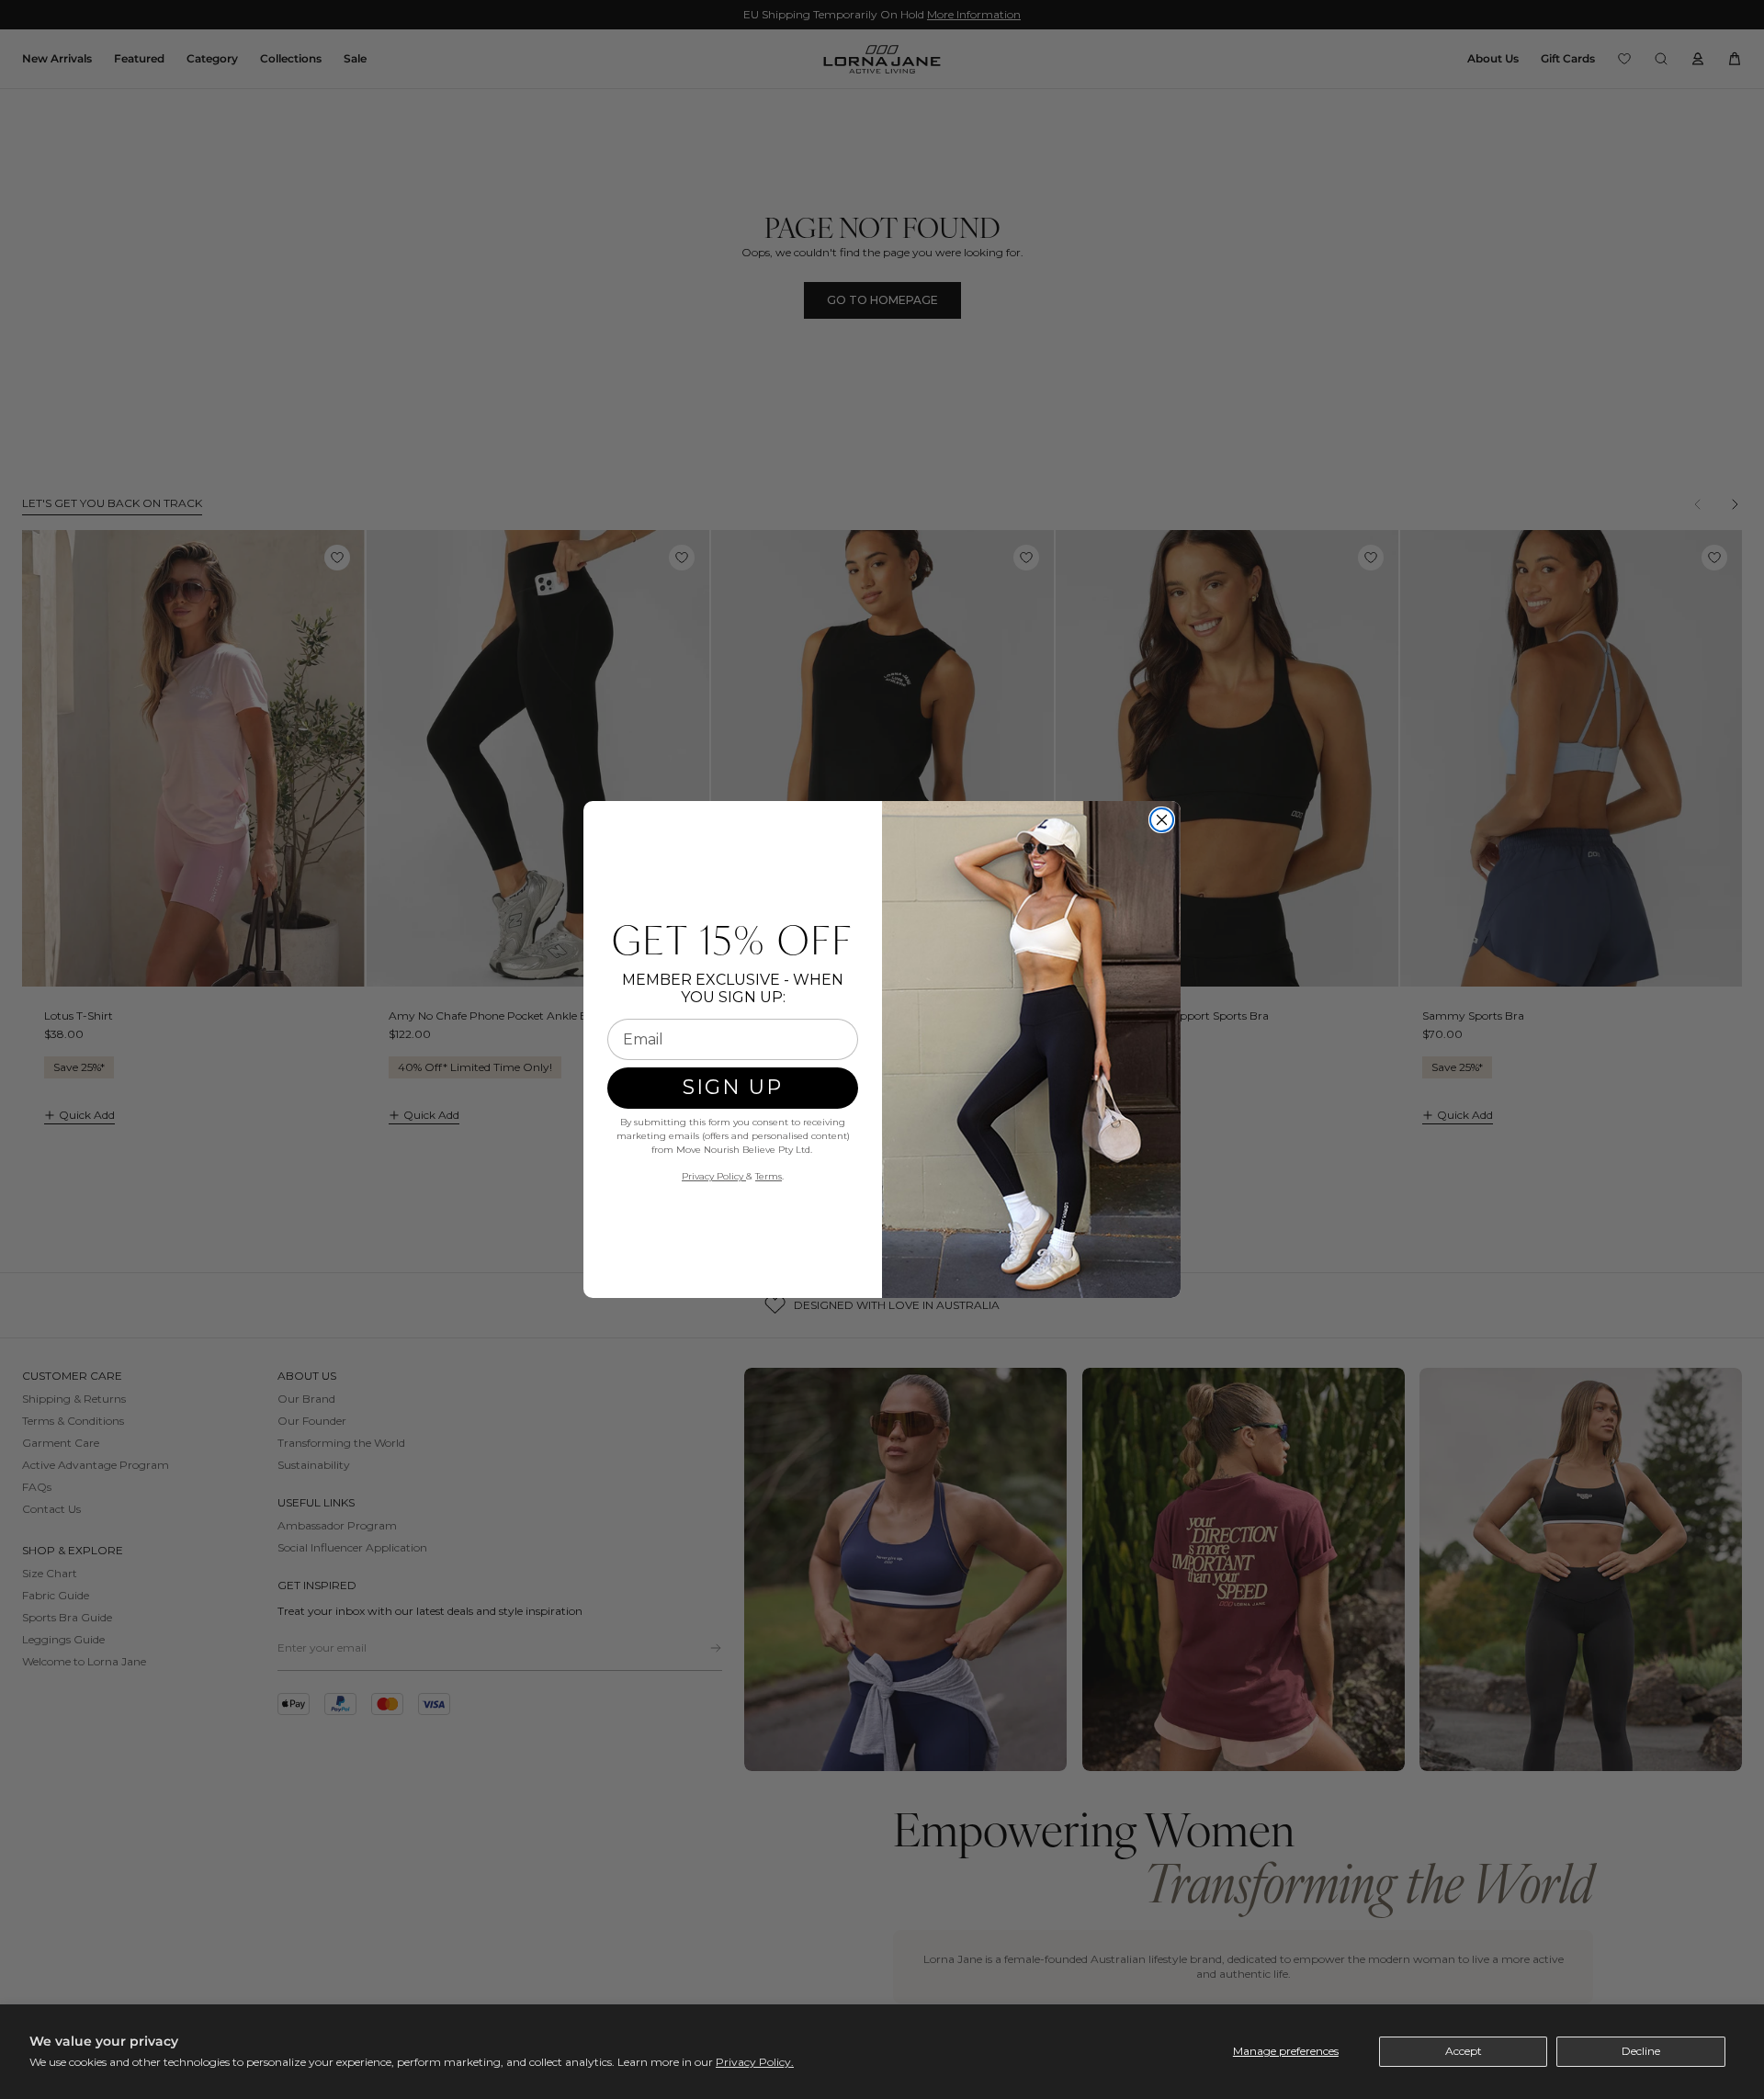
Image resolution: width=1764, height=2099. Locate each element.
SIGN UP (733, 1087)
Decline (1641, 2051)
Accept (1464, 2051)
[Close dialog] (1162, 820)
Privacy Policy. (755, 2062)
